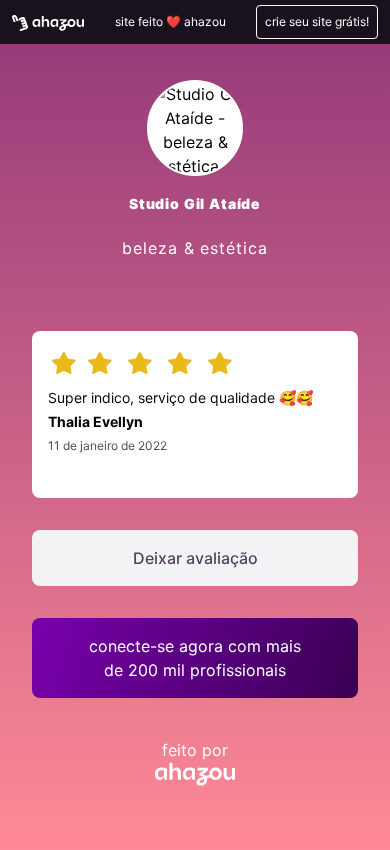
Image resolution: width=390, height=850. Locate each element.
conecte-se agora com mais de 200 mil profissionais (195, 658)
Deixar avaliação (195, 558)
